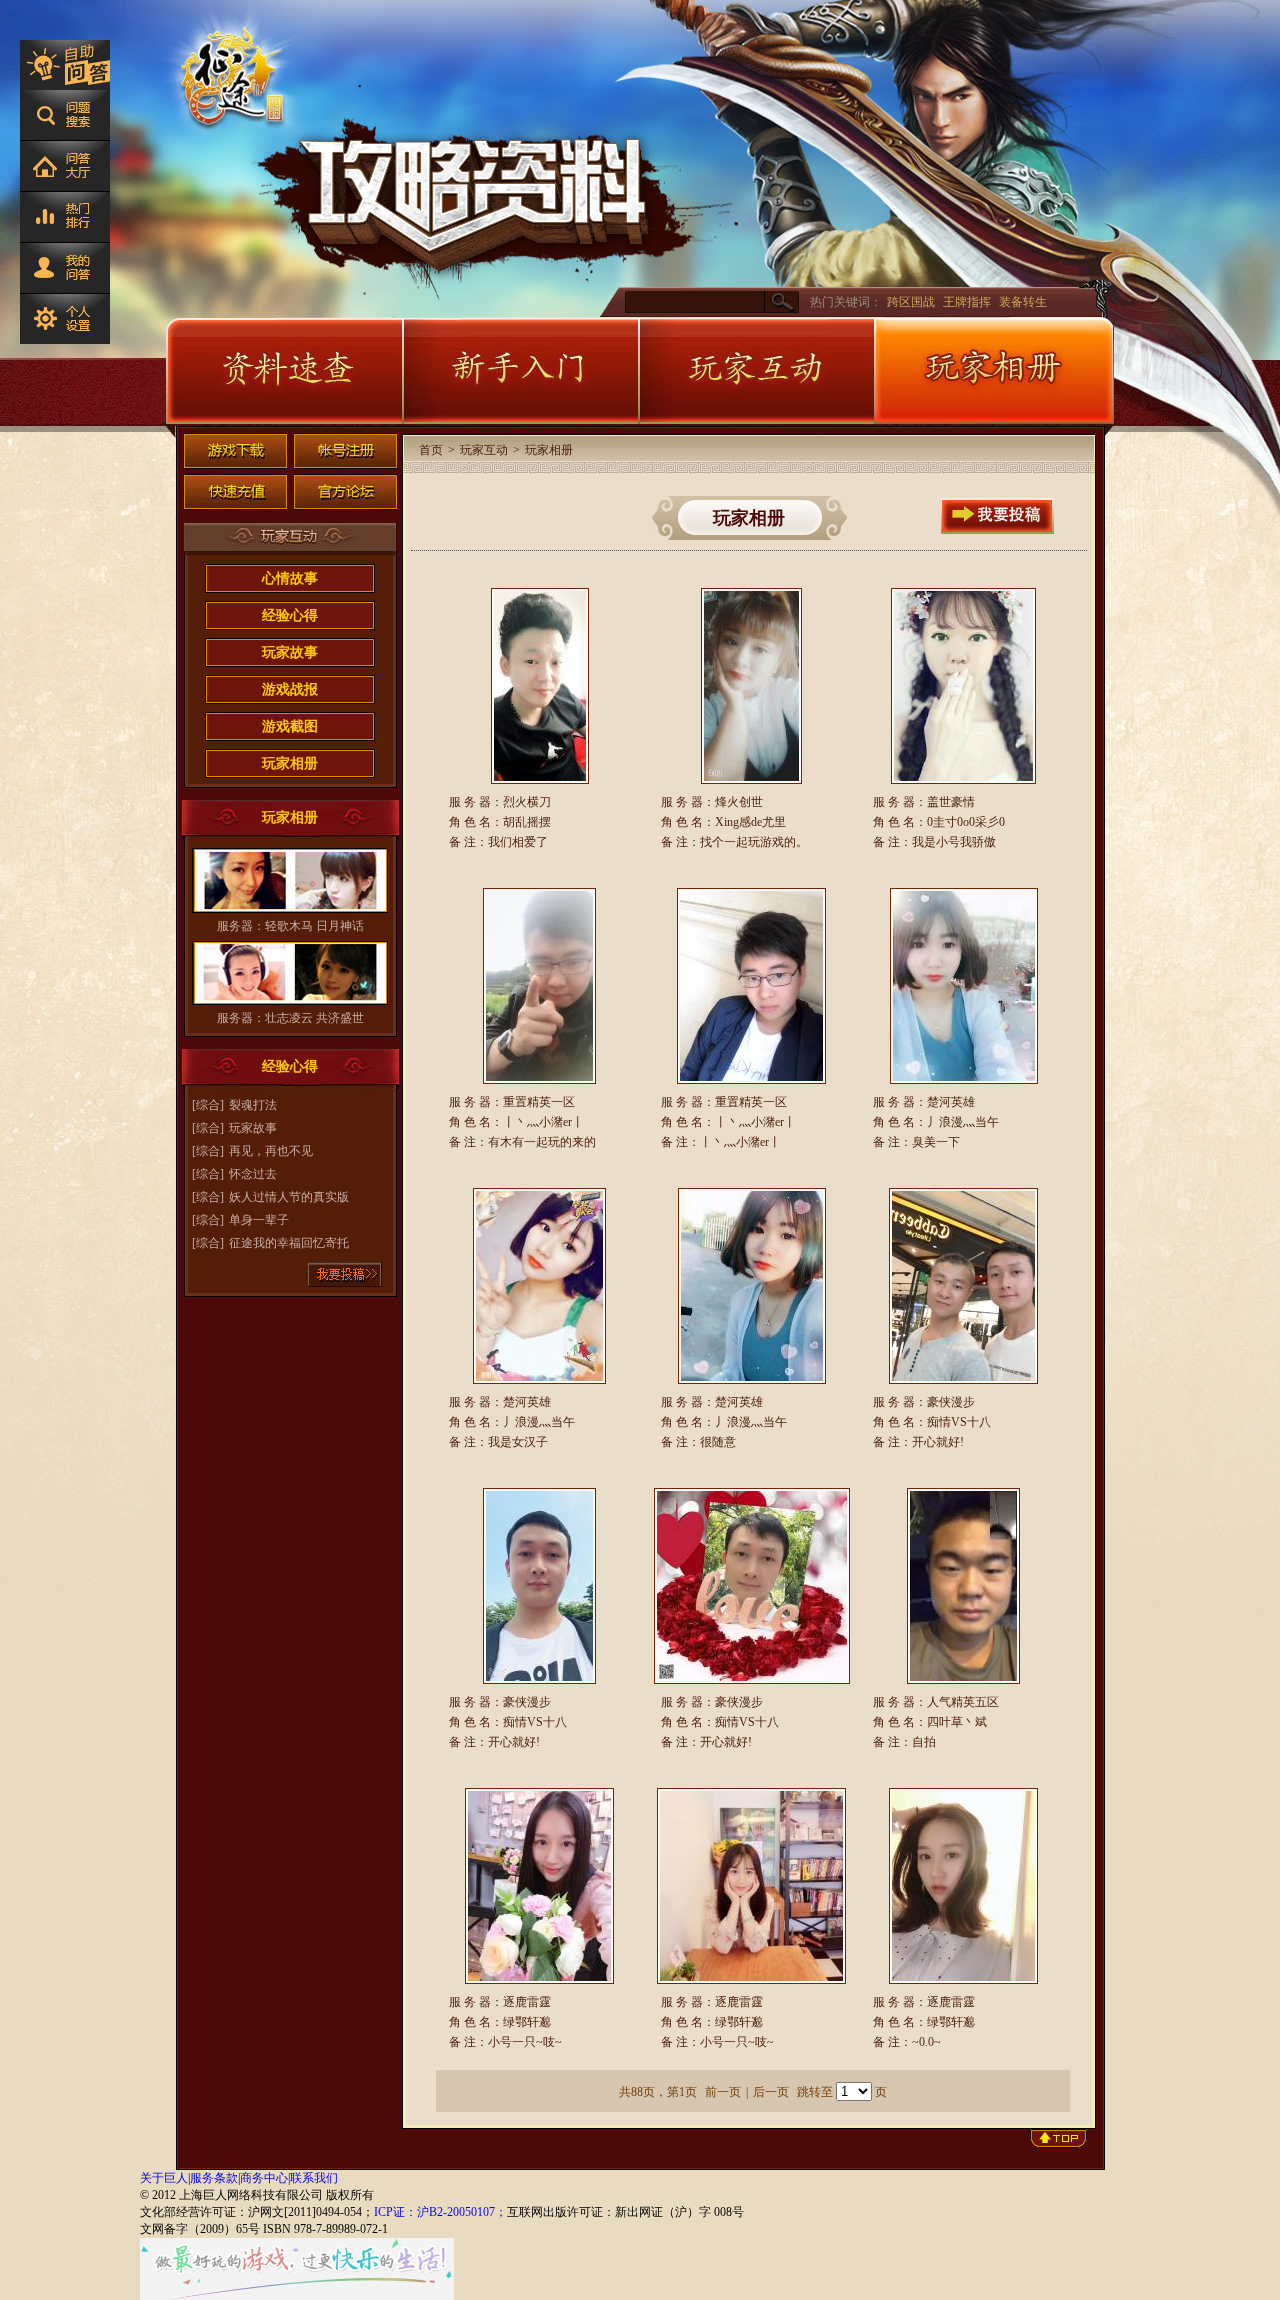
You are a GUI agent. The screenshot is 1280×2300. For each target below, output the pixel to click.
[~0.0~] (964, 1886)
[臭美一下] (964, 986)
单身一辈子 (259, 1220)
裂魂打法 (253, 1105)
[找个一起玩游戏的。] (752, 686)
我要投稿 (345, 1274)
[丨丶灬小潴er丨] (752, 986)
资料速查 (284, 371)
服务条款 (214, 2178)
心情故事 (290, 578)
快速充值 (235, 492)
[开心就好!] (964, 1286)
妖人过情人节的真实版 (289, 1197)
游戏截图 (290, 726)
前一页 (723, 2092)
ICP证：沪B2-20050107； (440, 2212)
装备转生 (1023, 302)
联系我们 (314, 2178)
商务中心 (264, 2178)
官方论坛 (345, 492)
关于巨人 (164, 2178)
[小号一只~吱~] (540, 1886)
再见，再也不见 (271, 1151)
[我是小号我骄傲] (964, 686)
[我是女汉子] (540, 1286)
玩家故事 (290, 652)
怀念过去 (253, 1174)
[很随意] (752, 1286)
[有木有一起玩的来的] (540, 986)
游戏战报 (290, 689)
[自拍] (964, 1586)
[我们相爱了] (540, 686)
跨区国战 (911, 302)
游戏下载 (235, 451)
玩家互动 (756, 371)
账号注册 (345, 451)
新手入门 (520, 371)
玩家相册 (994, 371)
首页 (431, 450)
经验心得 (290, 615)
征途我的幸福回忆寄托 (289, 1243)
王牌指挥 (967, 302)
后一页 (771, 2092)
